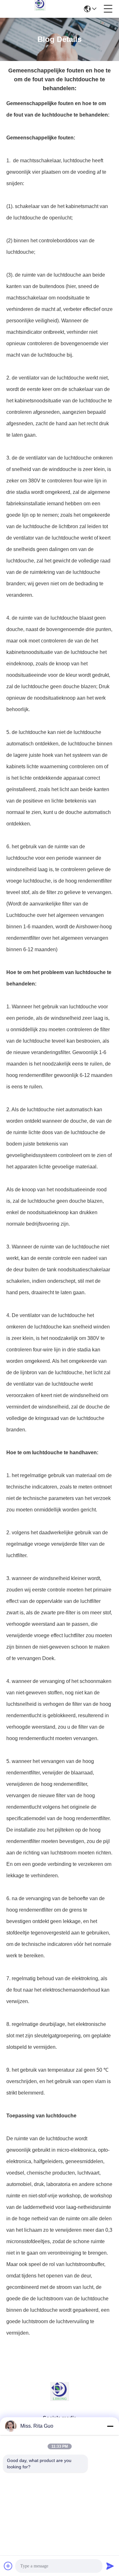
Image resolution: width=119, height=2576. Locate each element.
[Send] (110, 2566)
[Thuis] (60, 2399)
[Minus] (110, 2426)
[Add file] (8, 2566)
